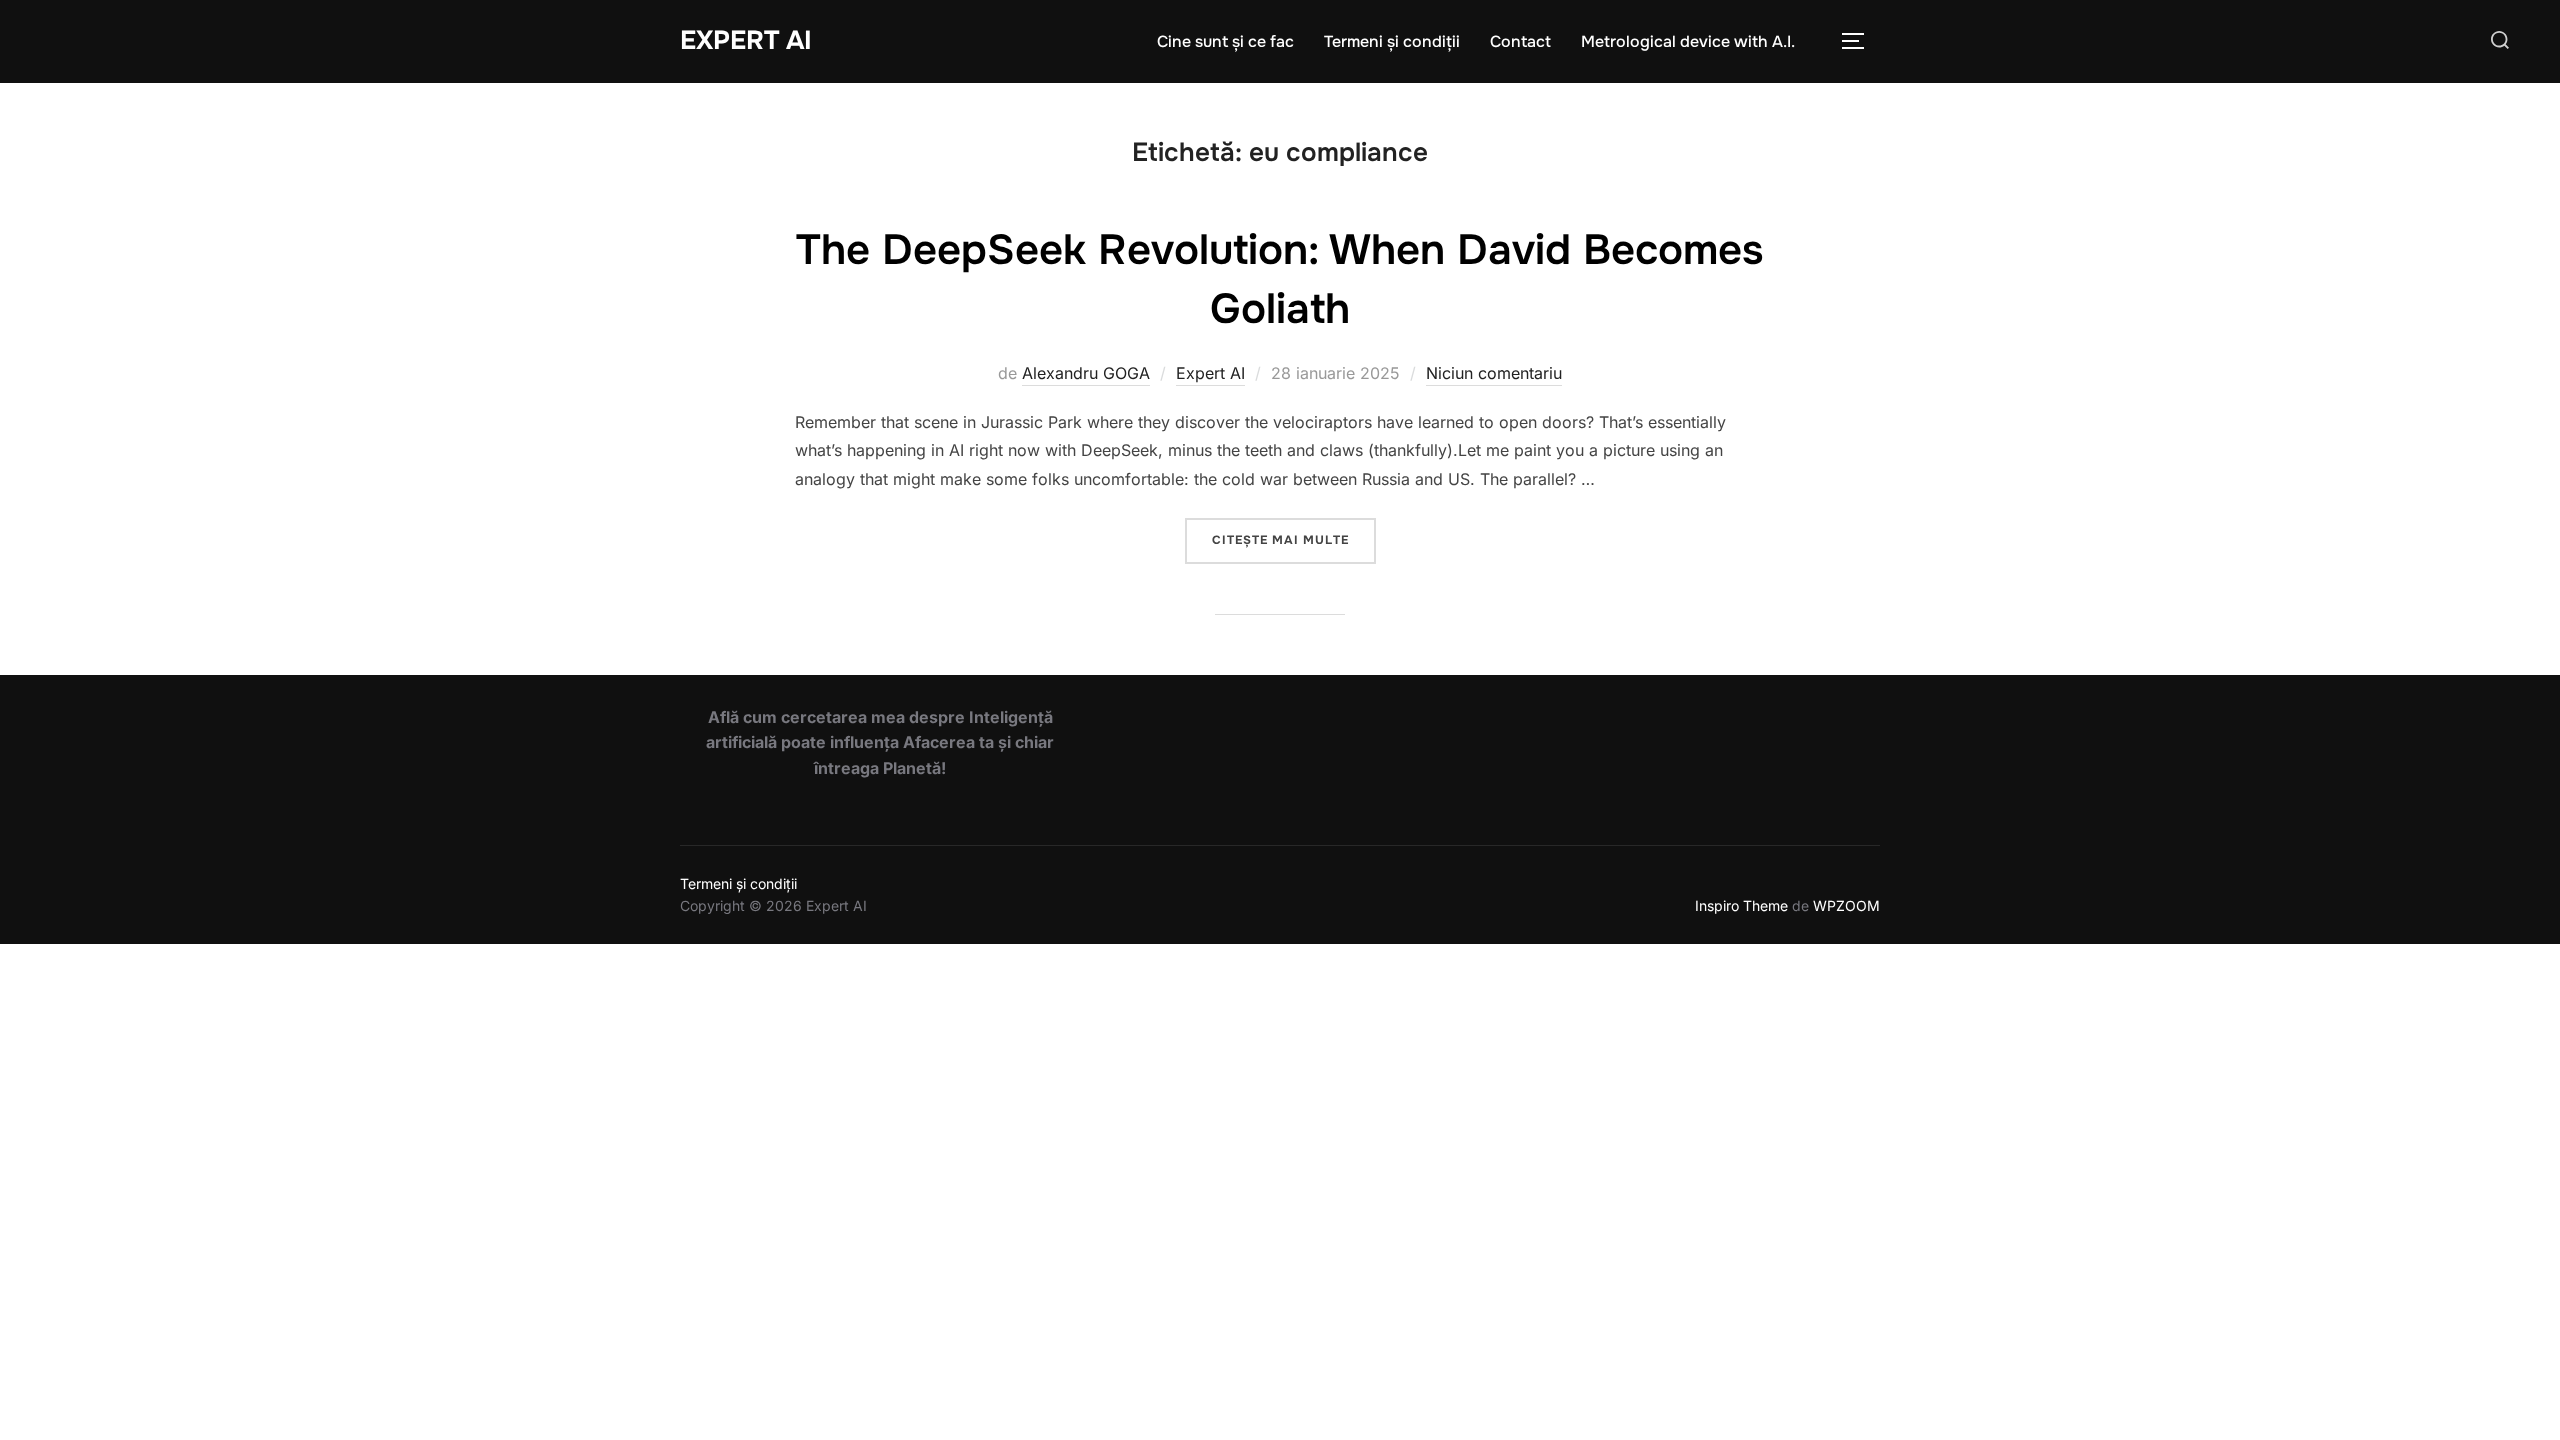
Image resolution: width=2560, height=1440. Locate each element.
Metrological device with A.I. (1688, 41)
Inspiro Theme (1741, 905)
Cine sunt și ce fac (1225, 41)
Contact (1520, 41)
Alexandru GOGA (1086, 373)
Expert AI (746, 40)
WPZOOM (1846, 905)
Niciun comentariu (1494, 373)
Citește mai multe (1294, 539)
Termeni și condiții (1392, 41)
